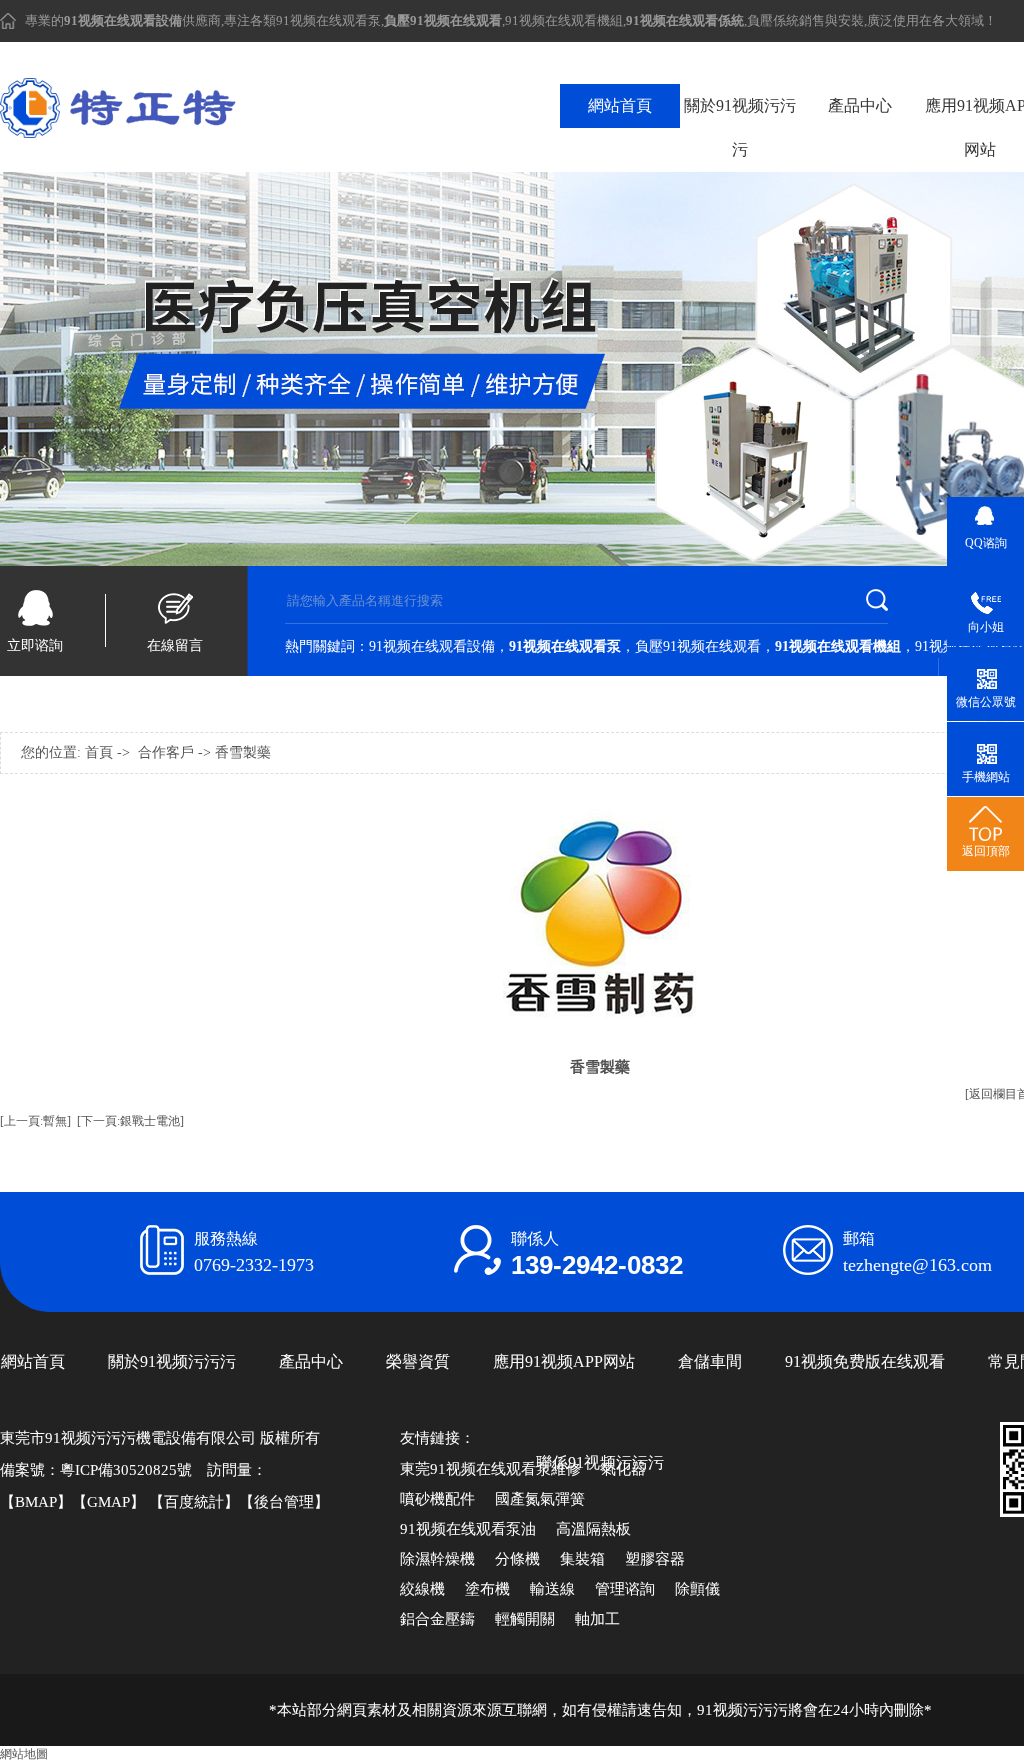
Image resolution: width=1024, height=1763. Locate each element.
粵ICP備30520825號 (126, 1470)
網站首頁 (620, 105)
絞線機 (422, 1589)
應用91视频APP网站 (564, 1361)
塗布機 (487, 1589)
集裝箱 (582, 1559)
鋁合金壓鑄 (437, 1619)
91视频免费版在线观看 (865, 1361)
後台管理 (284, 1502)
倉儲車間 (710, 1361)
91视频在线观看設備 (432, 646)
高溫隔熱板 (593, 1529)
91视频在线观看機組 (564, 20)
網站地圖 (24, 1754)
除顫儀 (697, 1589)
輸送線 (552, 1589)
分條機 (517, 1559)
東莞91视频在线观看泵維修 (490, 1469)
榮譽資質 (418, 1361)
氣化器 (623, 1469)
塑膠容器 (655, 1559)
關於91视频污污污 (740, 127)
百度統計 (194, 1502)
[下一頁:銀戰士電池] (130, 1121)
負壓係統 (773, 20)
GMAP (108, 1502)
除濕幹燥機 (437, 1559)
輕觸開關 (525, 1619)
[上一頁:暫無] (35, 1121)
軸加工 (597, 1619)
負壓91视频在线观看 (698, 646)
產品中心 (860, 105)
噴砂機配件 (437, 1499)
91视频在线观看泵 (328, 20)
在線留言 (175, 645)
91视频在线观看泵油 (468, 1529)
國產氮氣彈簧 (540, 1499)
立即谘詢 (35, 645)
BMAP (36, 1502)
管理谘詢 (625, 1589)
